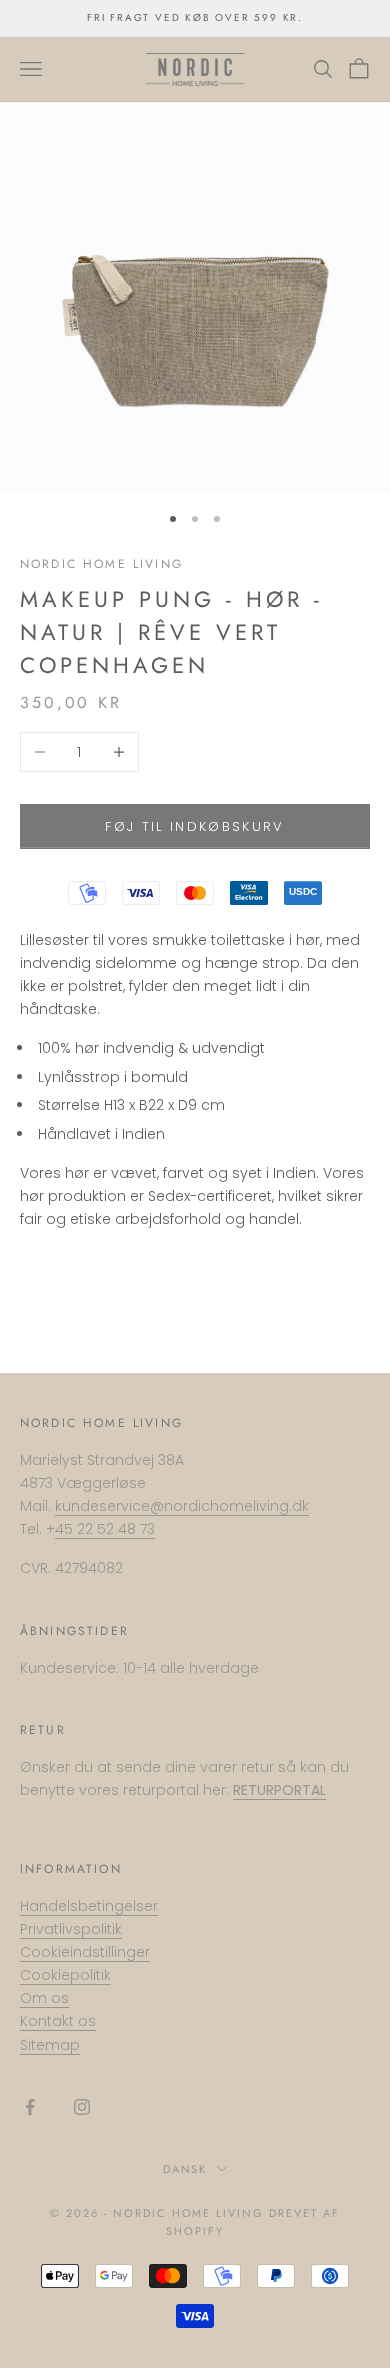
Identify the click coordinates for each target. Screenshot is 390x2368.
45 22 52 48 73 (105, 1529)
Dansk (185, 2169)
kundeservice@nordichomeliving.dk (182, 1506)
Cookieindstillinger (85, 1952)
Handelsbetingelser (89, 1906)
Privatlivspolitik (71, 1929)
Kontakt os (58, 2021)
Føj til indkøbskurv (194, 826)
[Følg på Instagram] (82, 2107)
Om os (44, 1998)
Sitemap (50, 2045)
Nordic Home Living (101, 564)
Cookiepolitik (65, 1975)
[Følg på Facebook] (30, 2107)
